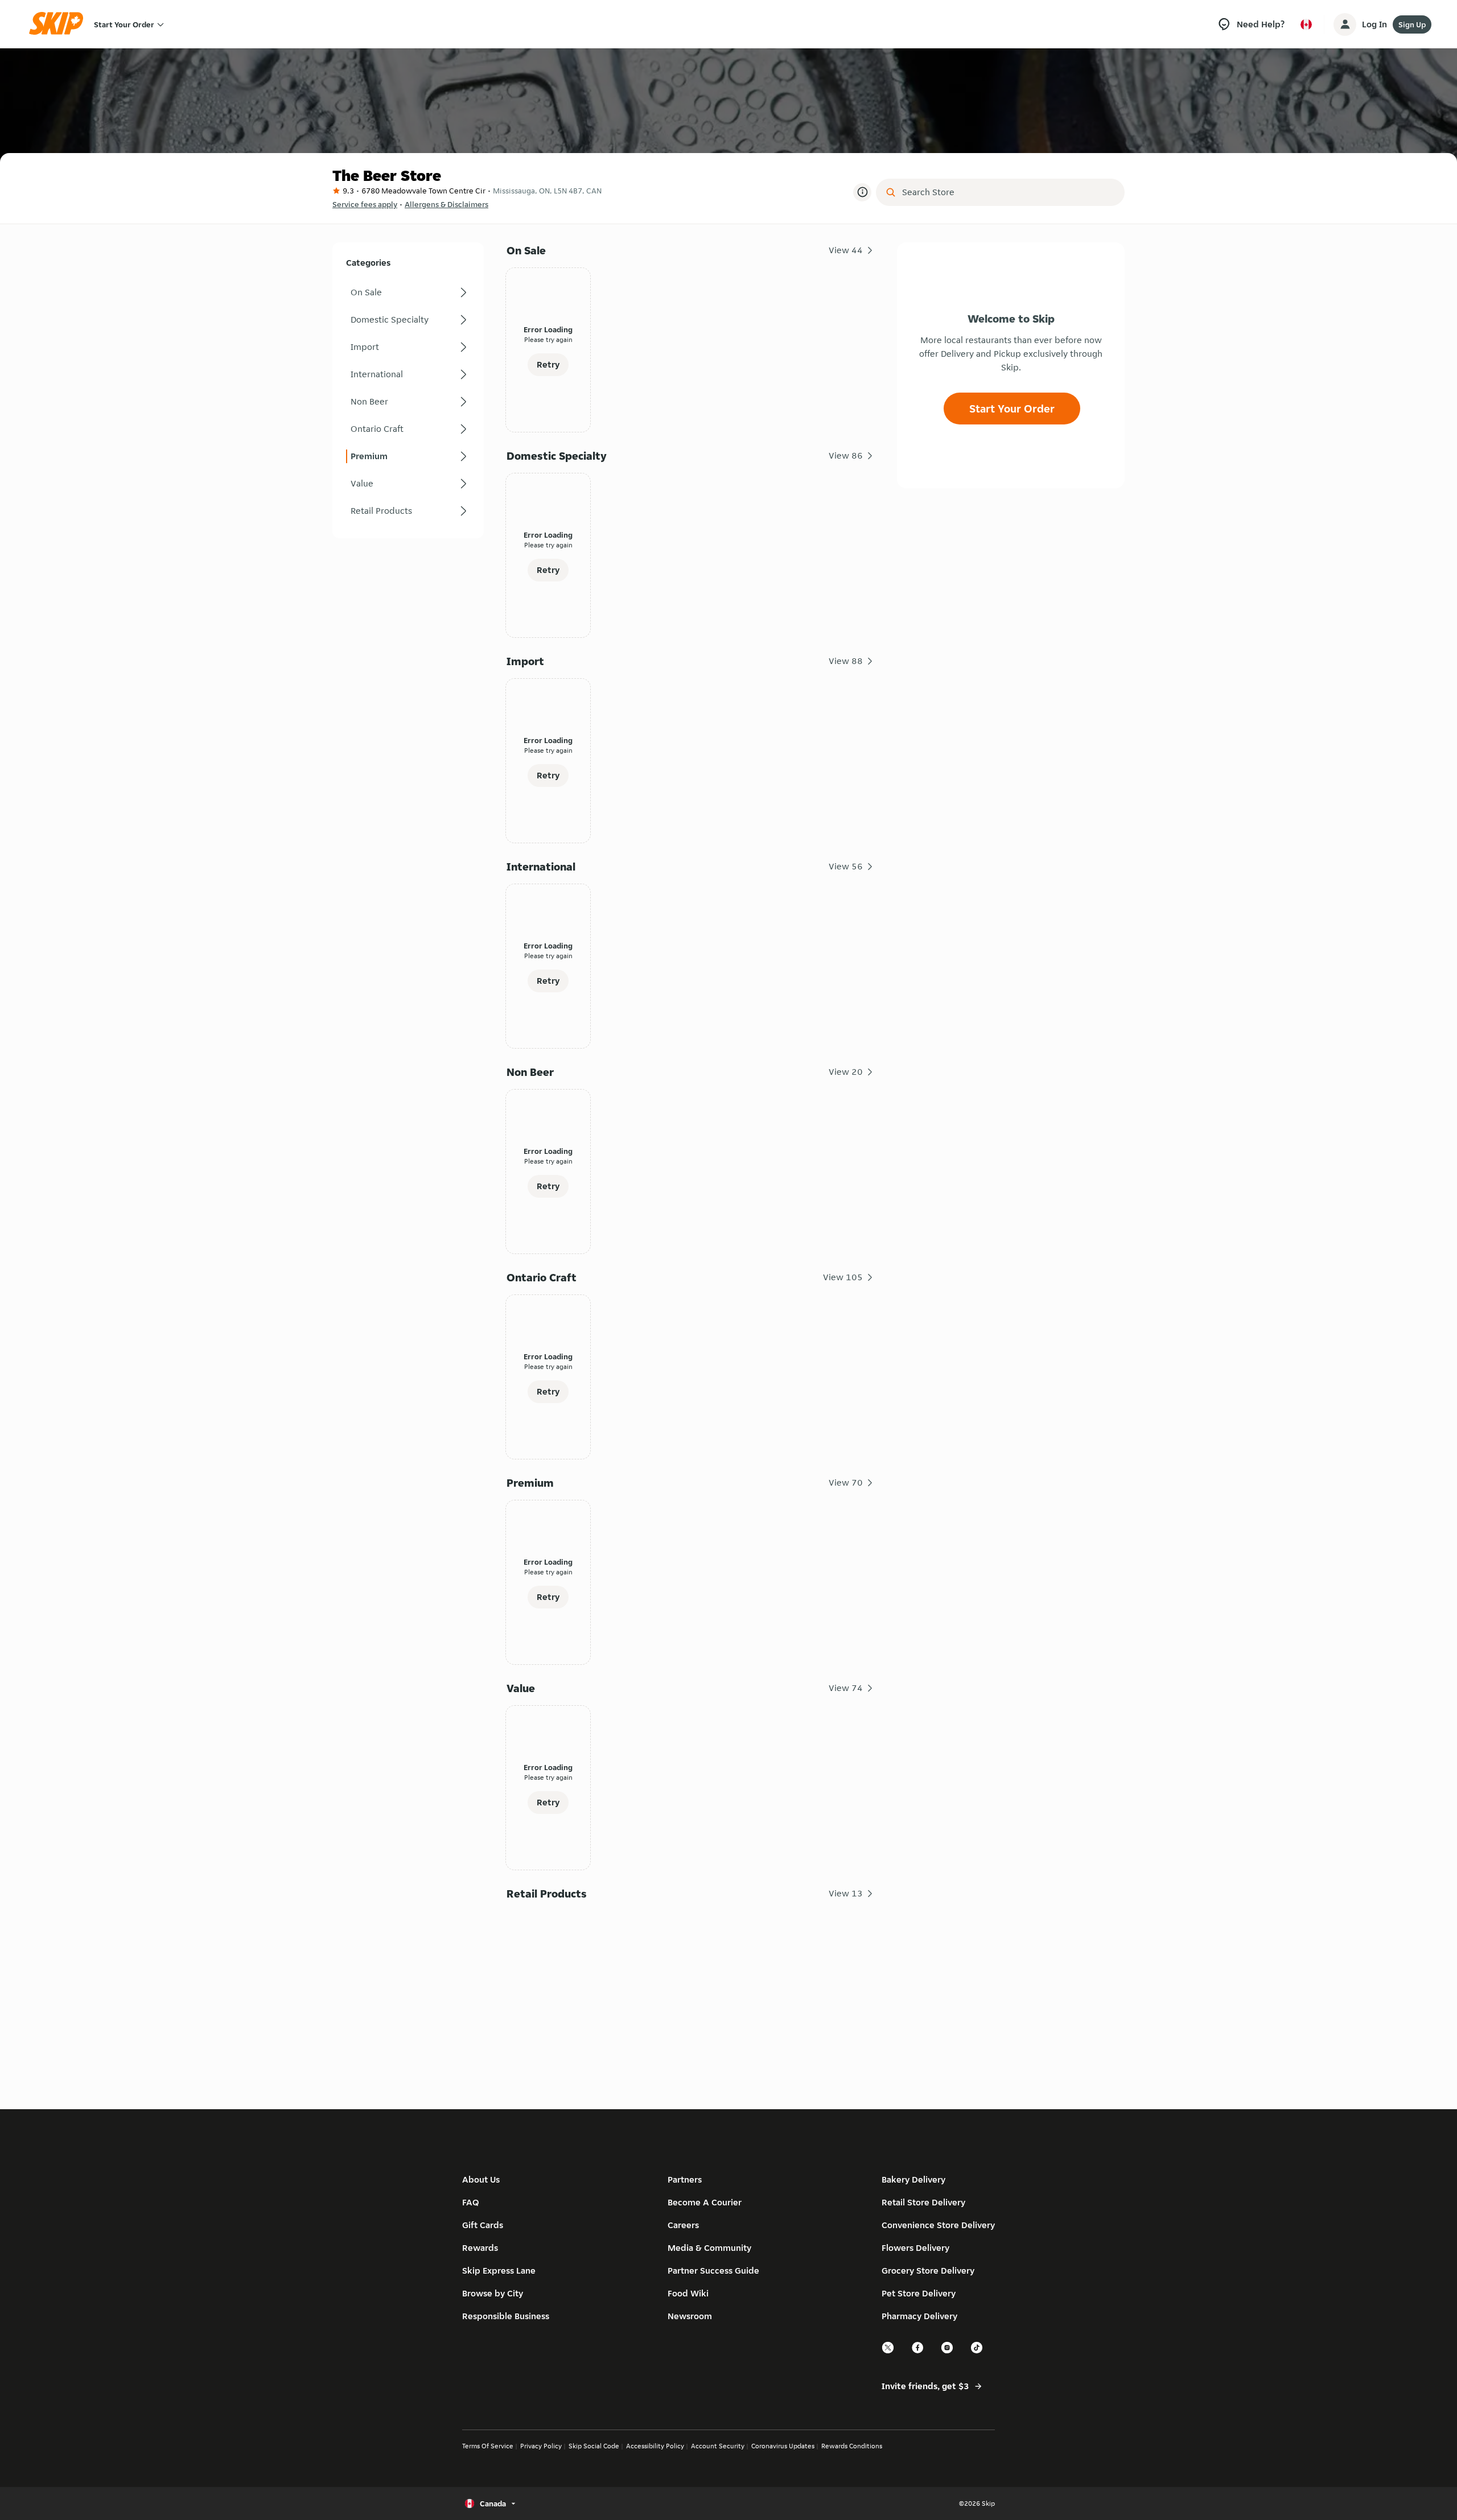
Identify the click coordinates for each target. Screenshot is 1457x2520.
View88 (846, 661)
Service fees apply (365, 204)
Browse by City (493, 2293)
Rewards (480, 2248)
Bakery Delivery (913, 2179)
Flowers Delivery (915, 2248)
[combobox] (1008, 192)
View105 (843, 1277)
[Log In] (1345, 24)
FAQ (471, 2202)
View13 (846, 1893)
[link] (408, 292)
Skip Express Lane (499, 2271)
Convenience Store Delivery (938, 2225)
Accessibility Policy (655, 2446)
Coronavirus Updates (783, 2446)
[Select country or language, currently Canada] (1306, 24)
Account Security (718, 2446)
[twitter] (888, 2352)
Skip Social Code (594, 2446)
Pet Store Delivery (919, 2293)
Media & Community (709, 2248)
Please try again (548, 339)
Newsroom (690, 2316)
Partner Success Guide (713, 2271)
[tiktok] (977, 2352)
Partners (685, 2179)
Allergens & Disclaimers (446, 204)
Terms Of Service (488, 2446)
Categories (368, 263)
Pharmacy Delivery (919, 2316)
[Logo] (60, 24)
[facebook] (918, 2352)
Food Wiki (688, 2293)
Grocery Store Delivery (928, 2271)
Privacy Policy (541, 2446)
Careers (683, 2225)
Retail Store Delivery (923, 2202)
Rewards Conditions (852, 2446)
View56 (846, 866)
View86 (846, 455)
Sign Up (1412, 24)
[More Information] (862, 192)
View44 (846, 250)
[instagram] (948, 2352)
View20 (846, 1072)
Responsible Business (506, 2316)
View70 (846, 1482)
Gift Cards (483, 2225)
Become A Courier (705, 2202)
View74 (846, 1688)
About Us (481, 2179)
